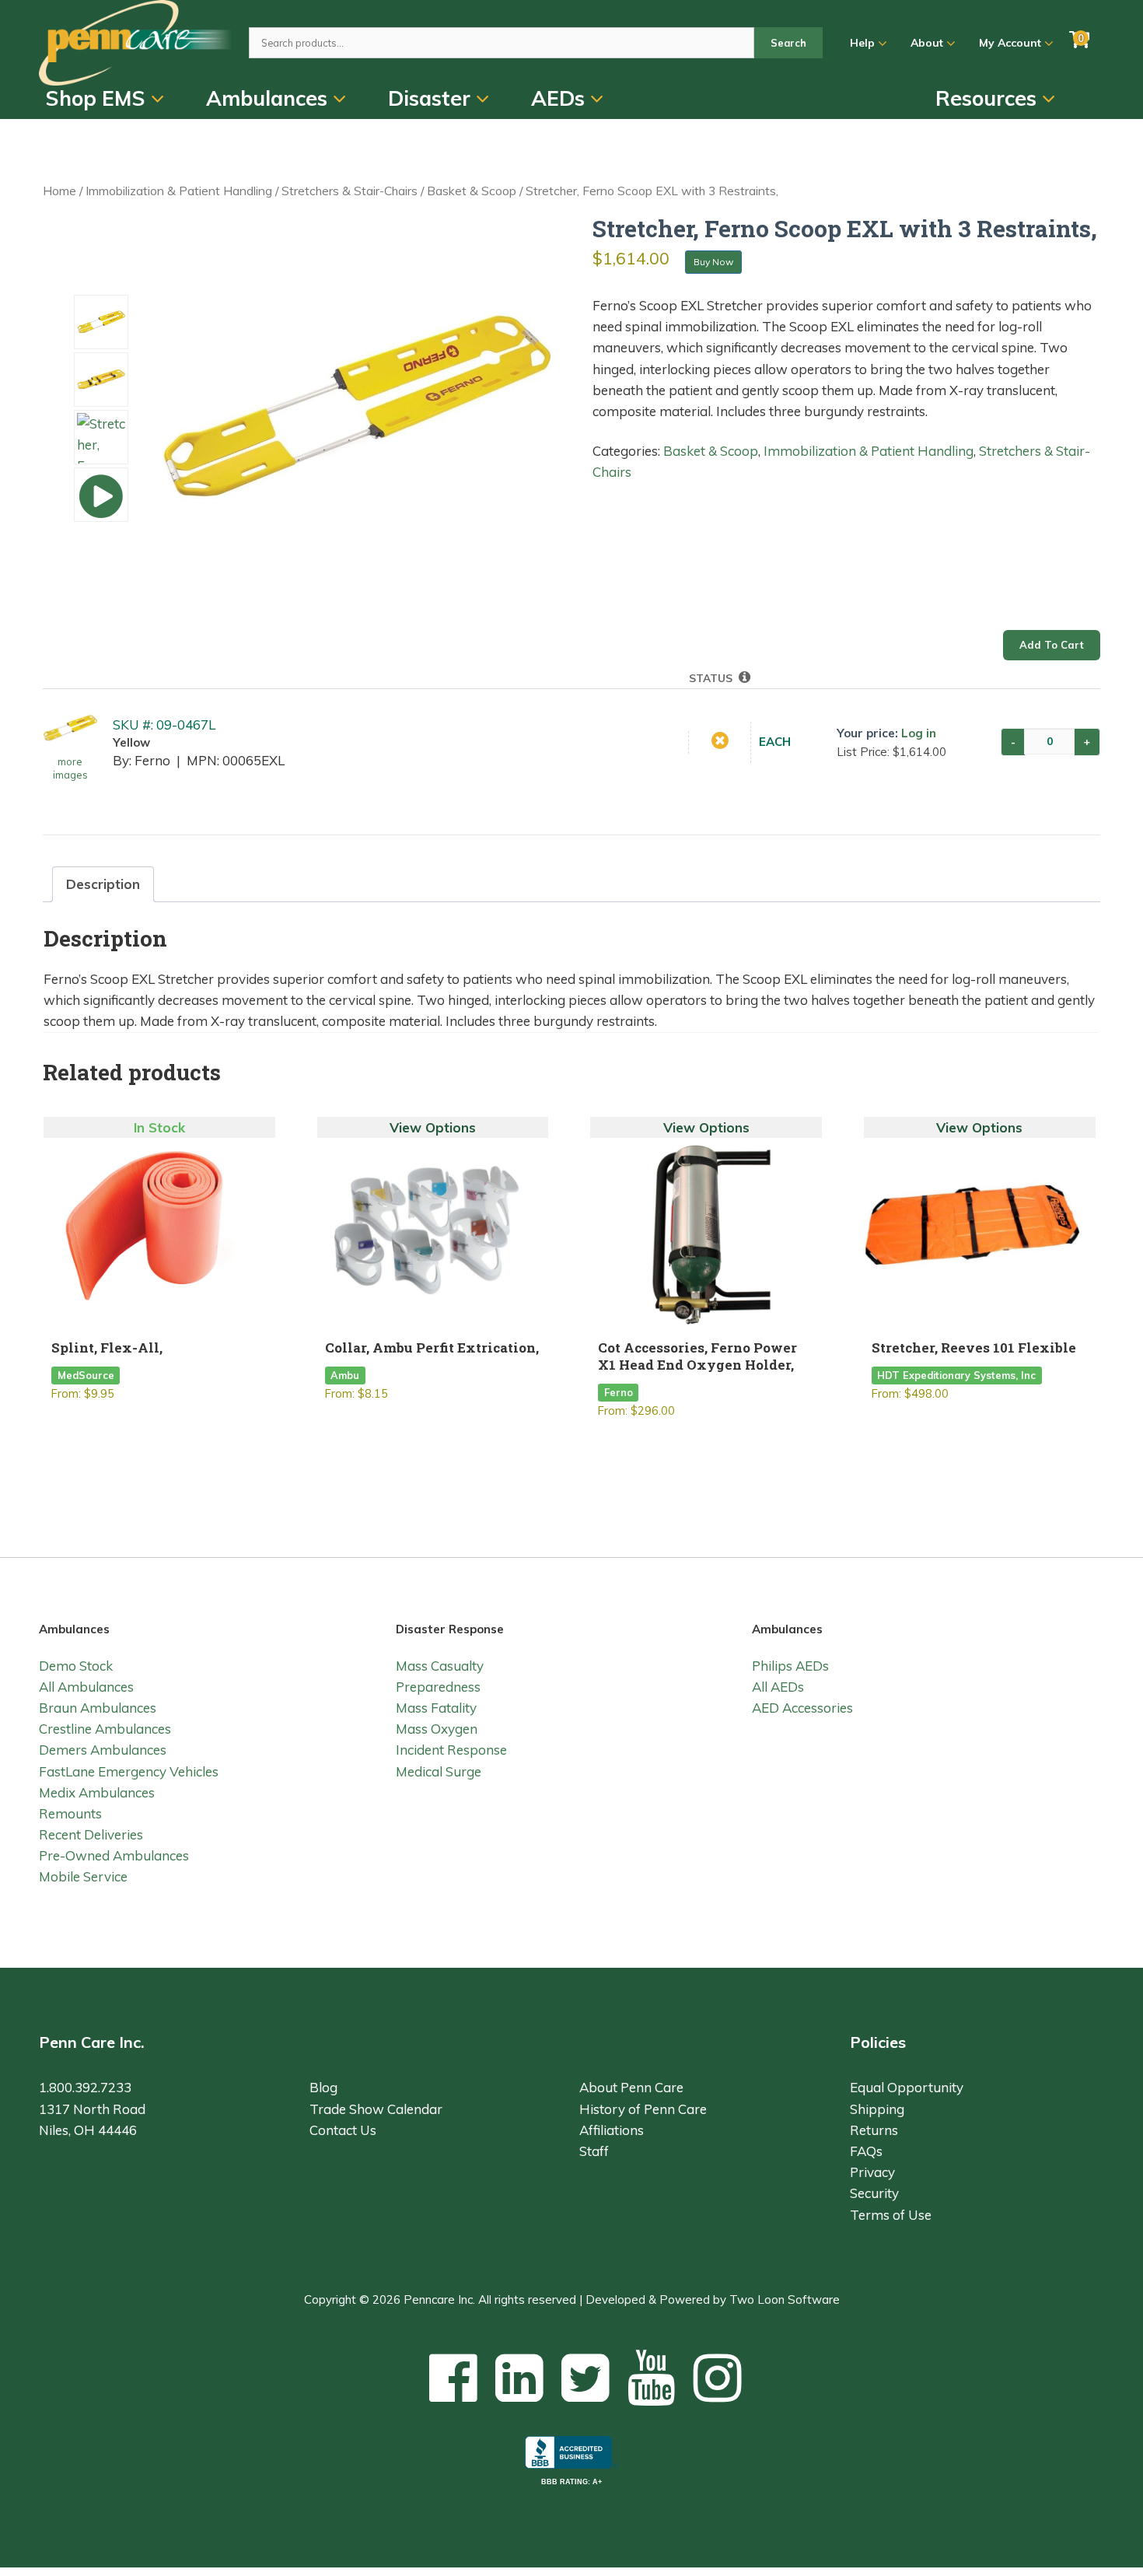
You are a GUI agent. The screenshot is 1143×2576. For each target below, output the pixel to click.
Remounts (70, 1813)
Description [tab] (103, 884)
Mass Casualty (440, 1666)
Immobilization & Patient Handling (179, 191)
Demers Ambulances (103, 1750)
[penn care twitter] (585, 2377)
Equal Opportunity (907, 2087)
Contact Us (343, 2130)
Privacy (872, 2172)
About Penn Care (631, 2087)
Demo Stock (76, 1666)
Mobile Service (83, 1876)
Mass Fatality (436, 1708)
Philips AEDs (790, 1666)
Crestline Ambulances (105, 1729)
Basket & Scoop (472, 191)
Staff (594, 2151)
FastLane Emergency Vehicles (129, 1771)
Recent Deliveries (91, 1834)
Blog (323, 2087)
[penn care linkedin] (519, 2377)
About (928, 43)
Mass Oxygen (437, 1729)
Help (864, 43)
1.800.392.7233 (85, 2087)
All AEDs (778, 1687)
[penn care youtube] (652, 2377)
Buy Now (713, 262)
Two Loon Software (785, 2299)
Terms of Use (891, 2215)
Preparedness (438, 1687)
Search (788, 43)
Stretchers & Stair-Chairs (350, 191)
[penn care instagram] (718, 2377)
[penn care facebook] (453, 2377)
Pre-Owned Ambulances (114, 1855)
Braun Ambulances (98, 1708)
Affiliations (612, 2130)
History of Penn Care (643, 2109)
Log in (919, 733)
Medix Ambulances (97, 1792)
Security (874, 2193)
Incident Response (451, 1750)
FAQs (866, 2151)
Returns (874, 2130)
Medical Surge (439, 1771)
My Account (1012, 43)
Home (59, 191)
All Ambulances (86, 1687)
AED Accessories (802, 1708)
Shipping (877, 2109)
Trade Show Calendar (376, 2109)
